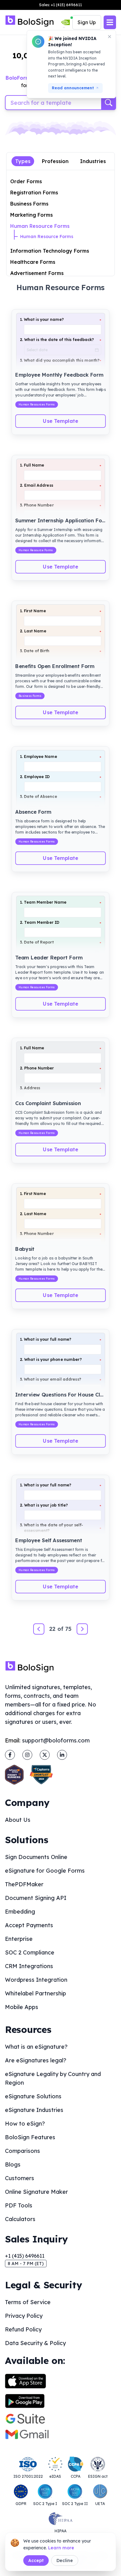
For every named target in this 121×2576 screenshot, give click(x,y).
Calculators (20, 2219)
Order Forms (26, 181)
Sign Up (87, 22)
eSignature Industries (34, 2110)
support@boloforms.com (56, 1740)
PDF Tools (19, 2205)
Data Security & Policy (35, 2343)
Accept (36, 2561)
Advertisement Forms (37, 273)
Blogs (13, 2164)
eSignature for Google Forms (45, 1871)
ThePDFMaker (24, 1884)
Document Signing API (36, 1898)
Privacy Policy (24, 2316)
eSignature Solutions (33, 2096)
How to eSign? (25, 2124)
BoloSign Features (30, 2137)
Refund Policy (23, 2329)
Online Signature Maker (36, 2192)
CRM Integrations (29, 1966)
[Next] (82, 1629)
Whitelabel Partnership (36, 1993)
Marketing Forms (31, 215)
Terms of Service (28, 2302)
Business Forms (29, 204)
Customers (20, 2178)
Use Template (60, 421)
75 (68, 1629)
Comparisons (22, 2151)
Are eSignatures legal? (36, 2060)
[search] (109, 103)
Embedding (20, 1912)
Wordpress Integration (36, 1980)
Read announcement (73, 88)
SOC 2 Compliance (30, 1952)
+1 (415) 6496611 (25, 2256)
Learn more (61, 2548)
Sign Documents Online (36, 1857)
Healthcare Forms (33, 262)
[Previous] (39, 1629)
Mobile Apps (22, 2007)
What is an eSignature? (36, 2047)
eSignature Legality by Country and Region (53, 2078)
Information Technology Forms (50, 251)
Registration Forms (34, 193)
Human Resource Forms (40, 226)
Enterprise (19, 1939)
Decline (65, 2561)
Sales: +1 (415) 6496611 (60, 5)
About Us (18, 1820)
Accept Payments (29, 1925)
